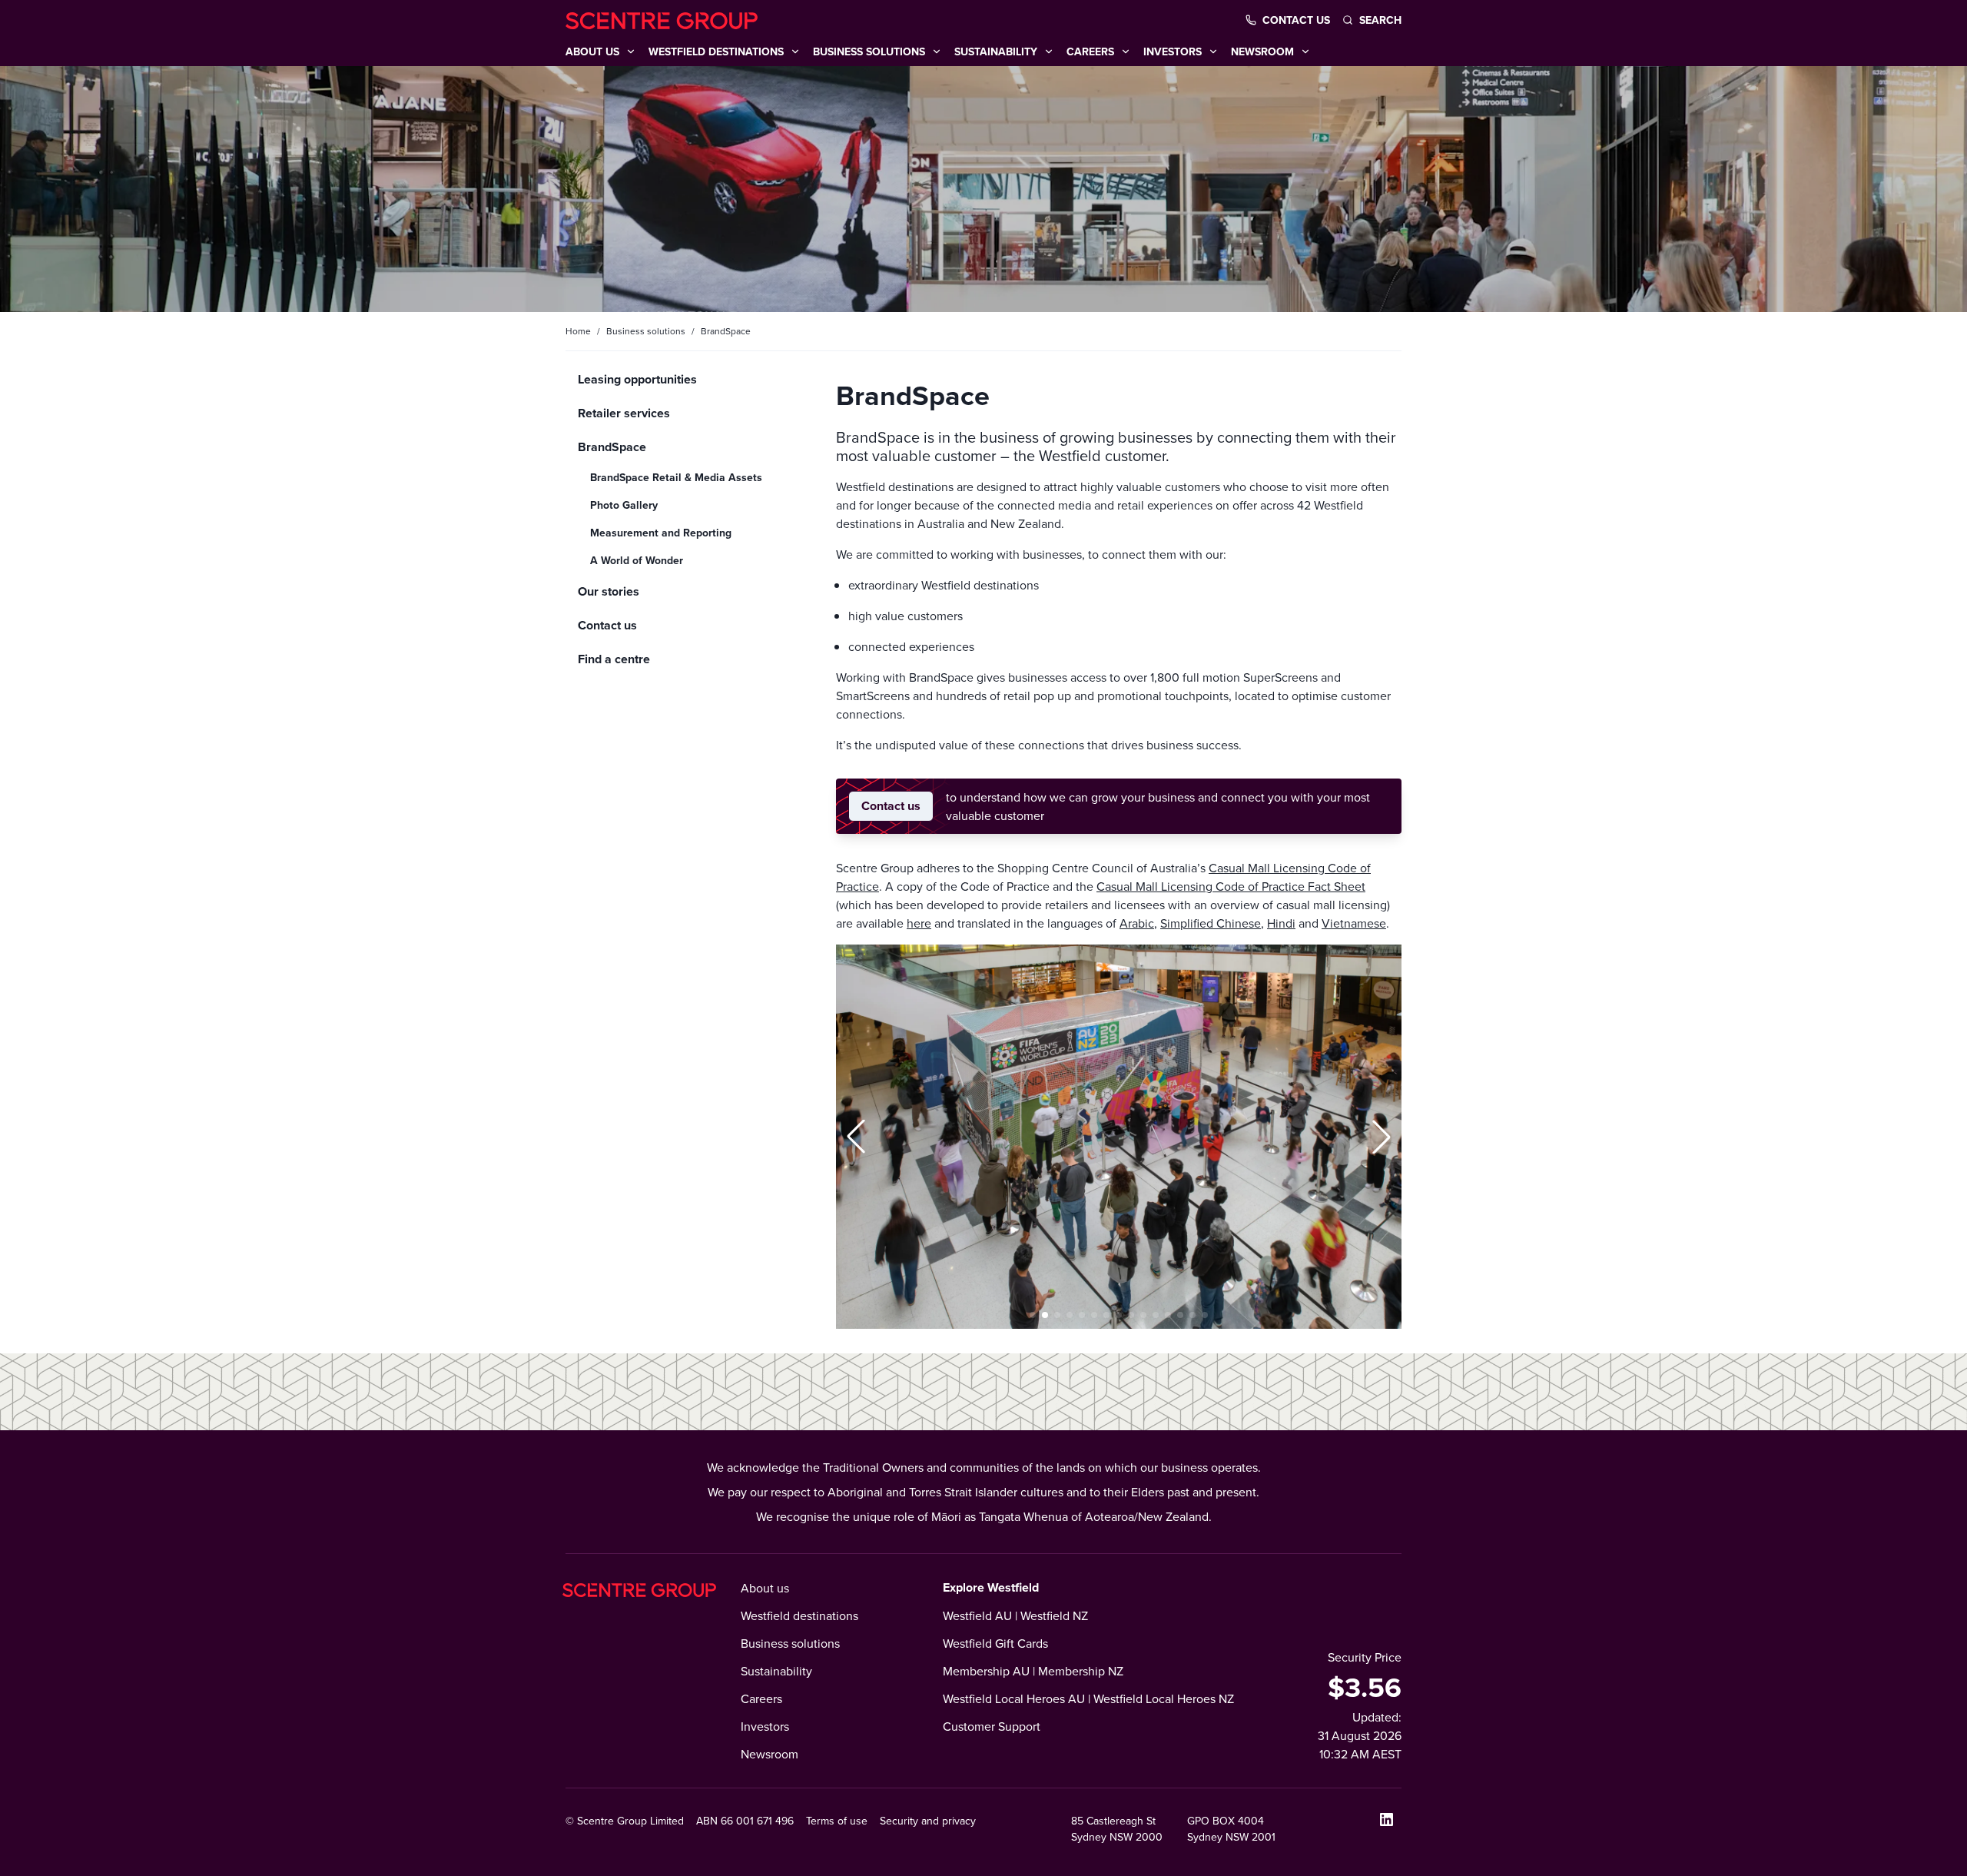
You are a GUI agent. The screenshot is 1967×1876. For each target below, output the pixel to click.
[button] (856, 1137)
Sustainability (776, 1671)
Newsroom (770, 1754)
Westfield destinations (799, 1615)
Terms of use (837, 1821)
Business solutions (646, 331)
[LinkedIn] (1386, 1819)
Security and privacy (928, 1821)
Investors (765, 1726)
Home (578, 331)
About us (765, 1588)
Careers (761, 1698)
